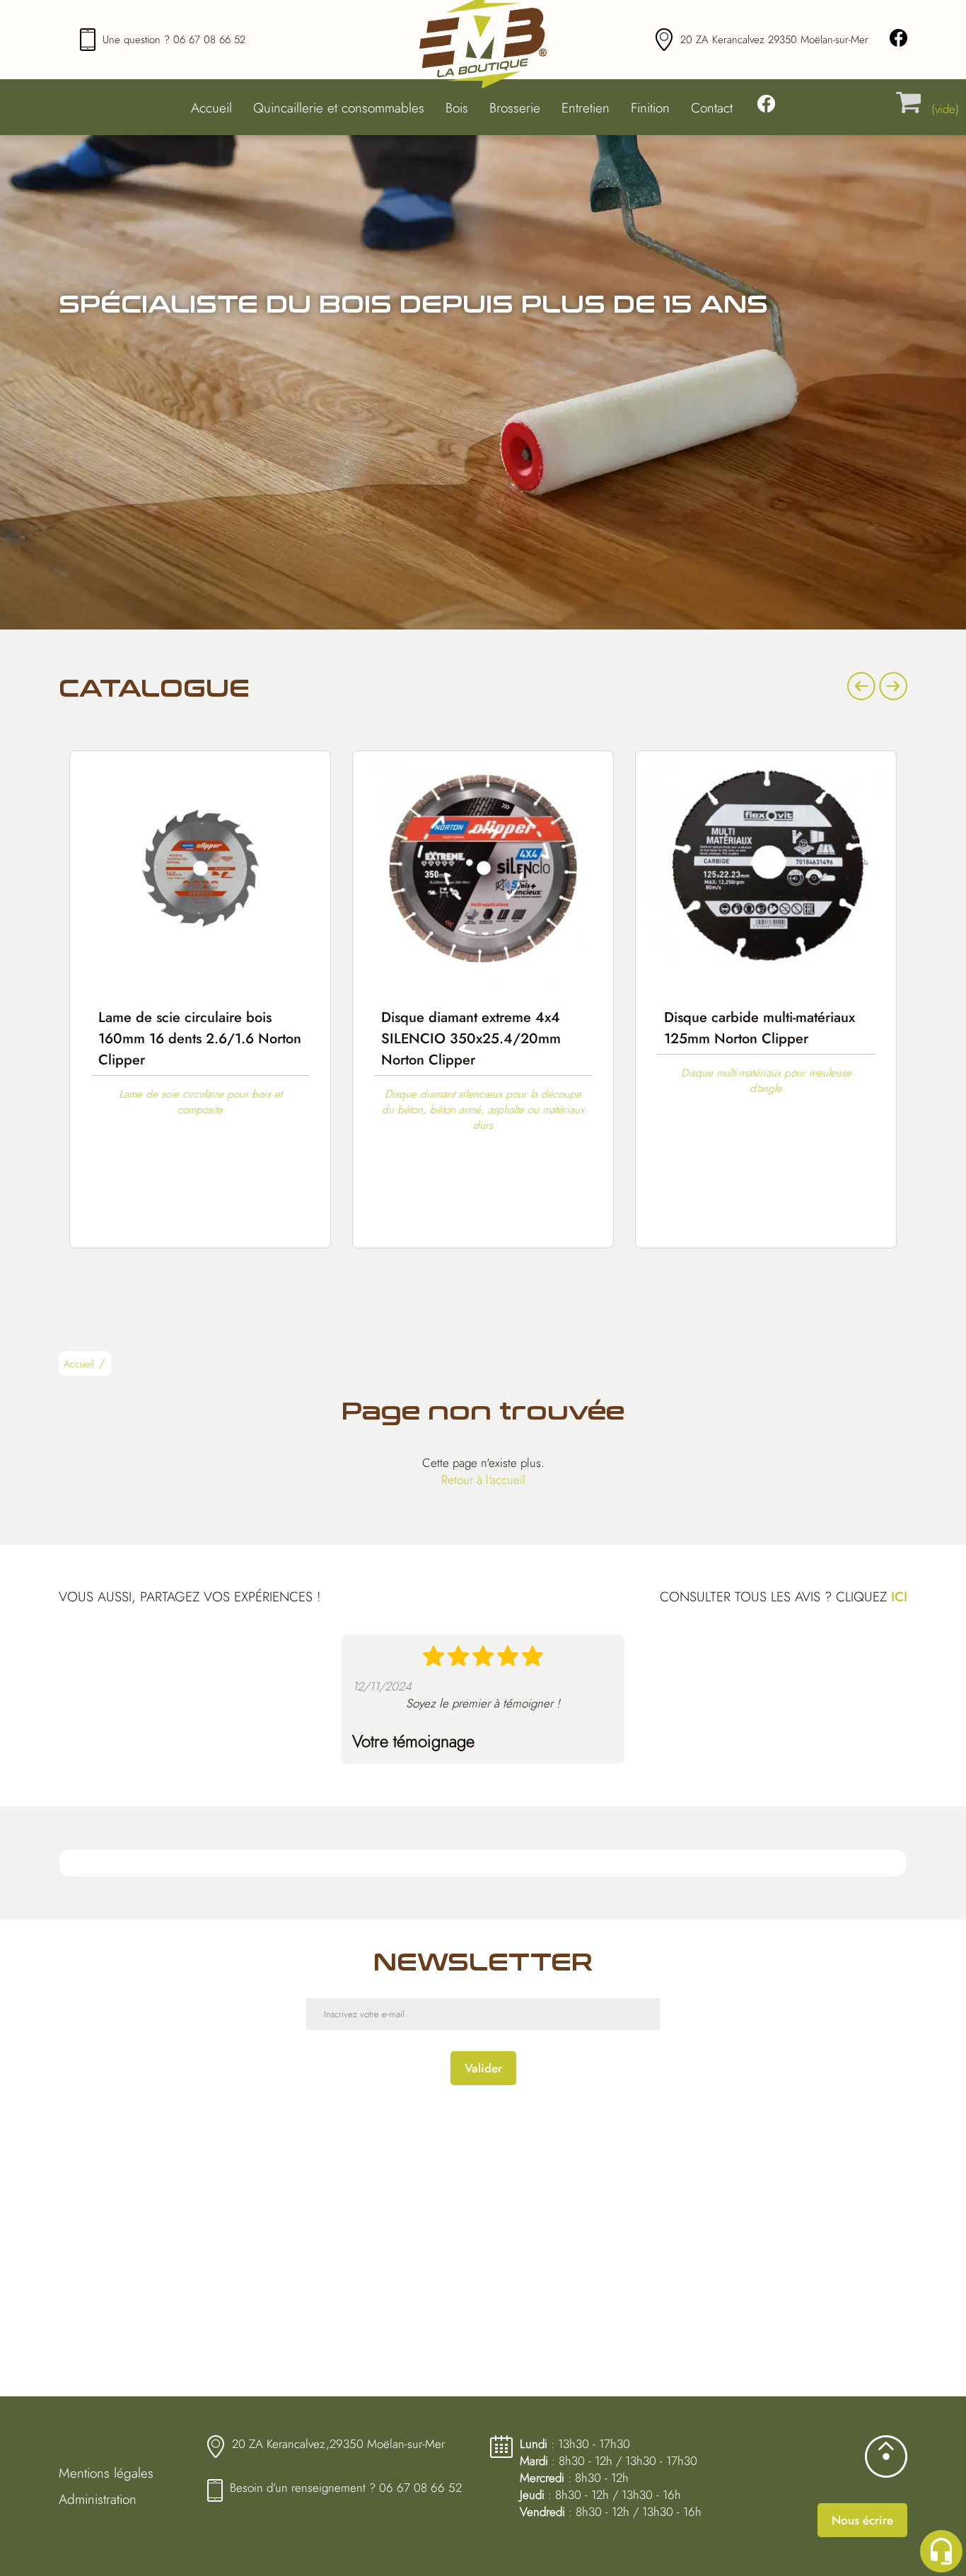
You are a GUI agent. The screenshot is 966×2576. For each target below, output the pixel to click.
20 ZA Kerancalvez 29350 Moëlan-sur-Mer (774, 40)
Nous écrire (862, 2520)
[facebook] (898, 40)
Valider (483, 2068)
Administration (98, 2499)
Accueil (211, 108)
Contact (712, 108)
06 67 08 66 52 (209, 40)
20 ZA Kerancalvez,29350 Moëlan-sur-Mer (338, 2444)
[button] (106, 1366)
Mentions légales (106, 2473)
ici (899, 1597)
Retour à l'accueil (483, 1480)
